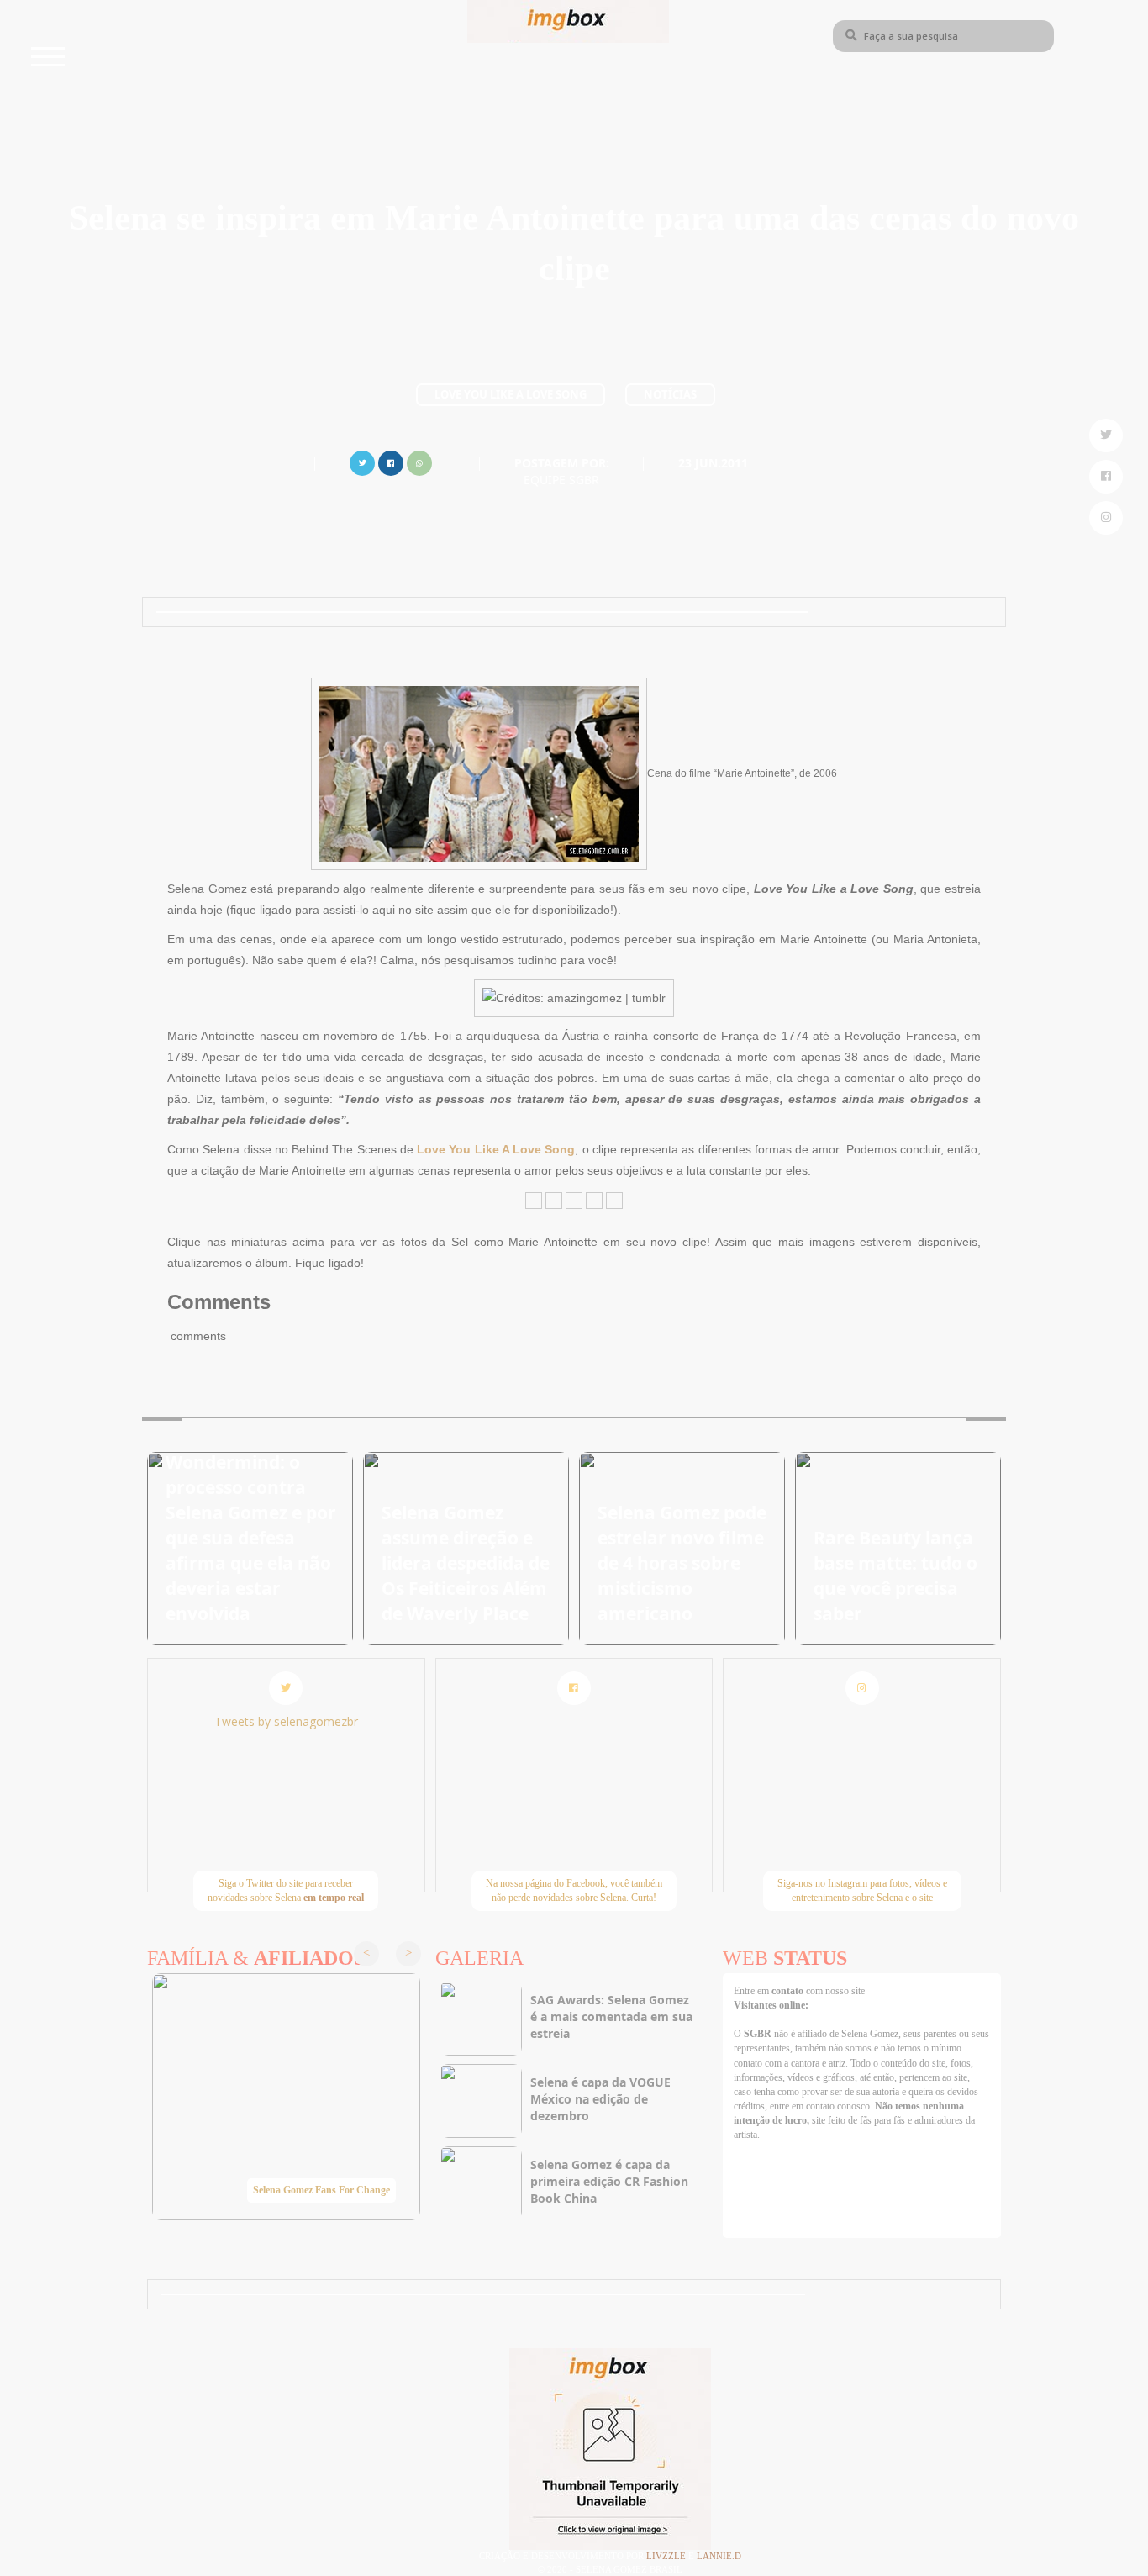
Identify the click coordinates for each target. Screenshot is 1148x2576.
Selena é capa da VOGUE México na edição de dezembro (600, 2099)
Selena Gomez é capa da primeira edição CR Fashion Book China (609, 2181)
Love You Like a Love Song (511, 394)
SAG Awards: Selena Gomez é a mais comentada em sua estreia (611, 2016)
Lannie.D (719, 2556)
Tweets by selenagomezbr (286, 1721)
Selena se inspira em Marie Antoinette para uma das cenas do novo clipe (574, 243)
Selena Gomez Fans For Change (321, 2190)
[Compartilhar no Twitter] (362, 461)
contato (789, 1991)
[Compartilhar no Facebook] (391, 461)
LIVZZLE (667, 2556)
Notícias (670, 394)
